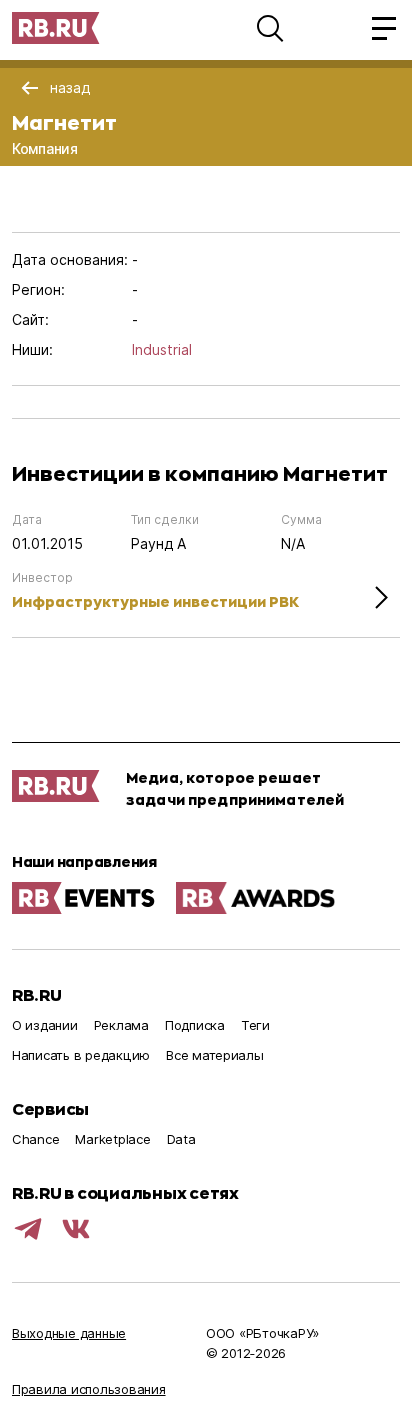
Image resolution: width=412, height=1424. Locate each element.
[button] (270, 28)
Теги (255, 1025)
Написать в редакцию (81, 1055)
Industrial (162, 349)
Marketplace (112, 1139)
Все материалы (215, 1055)
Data (181, 1139)
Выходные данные (69, 1333)
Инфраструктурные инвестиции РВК (155, 601)
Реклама (121, 1025)
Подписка (195, 1025)
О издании (45, 1025)
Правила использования (89, 1389)
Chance (35, 1139)
